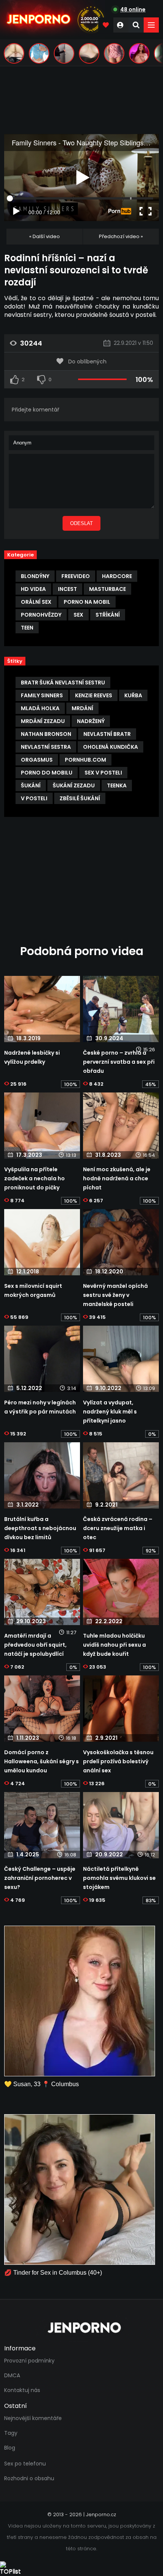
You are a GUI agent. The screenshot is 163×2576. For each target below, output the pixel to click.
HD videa (33, 589)
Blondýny (35, 576)
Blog (10, 2448)
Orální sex (36, 602)
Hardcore (117, 576)
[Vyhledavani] (136, 25)
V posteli (34, 798)
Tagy (11, 2433)
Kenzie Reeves (94, 695)
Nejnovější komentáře (33, 2418)
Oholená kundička (110, 747)
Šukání (31, 785)
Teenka (117, 785)
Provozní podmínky (29, 2361)
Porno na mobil (87, 602)
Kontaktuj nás (22, 2390)
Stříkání (108, 615)
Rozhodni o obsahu (29, 2478)
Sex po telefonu (25, 2464)
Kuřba (133, 695)
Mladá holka (40, 708)
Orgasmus (37, 760)
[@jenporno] (14, 53)
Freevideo (76, 576)
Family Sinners (42, 695)
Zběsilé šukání (80, 798)
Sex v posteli (103, 773)
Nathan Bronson (46, 734)
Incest (67, 589)
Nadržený (91, 721)
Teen (27, 628)
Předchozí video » (121, 236)
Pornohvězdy (41, 615)
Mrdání (82, 708)
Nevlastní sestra (46, 747)
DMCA (12, 2375)
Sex (78, 615)
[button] (151, 25)
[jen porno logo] (81, 2328)
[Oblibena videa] (106, 25)
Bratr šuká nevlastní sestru (63, 683)
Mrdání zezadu (43, 721)
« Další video (45, 236)
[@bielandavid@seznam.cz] (89, 53)
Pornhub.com (85, 760)
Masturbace (107, 589)
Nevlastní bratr (107, 734)
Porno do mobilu (47, 773)
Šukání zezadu (74, 785)
